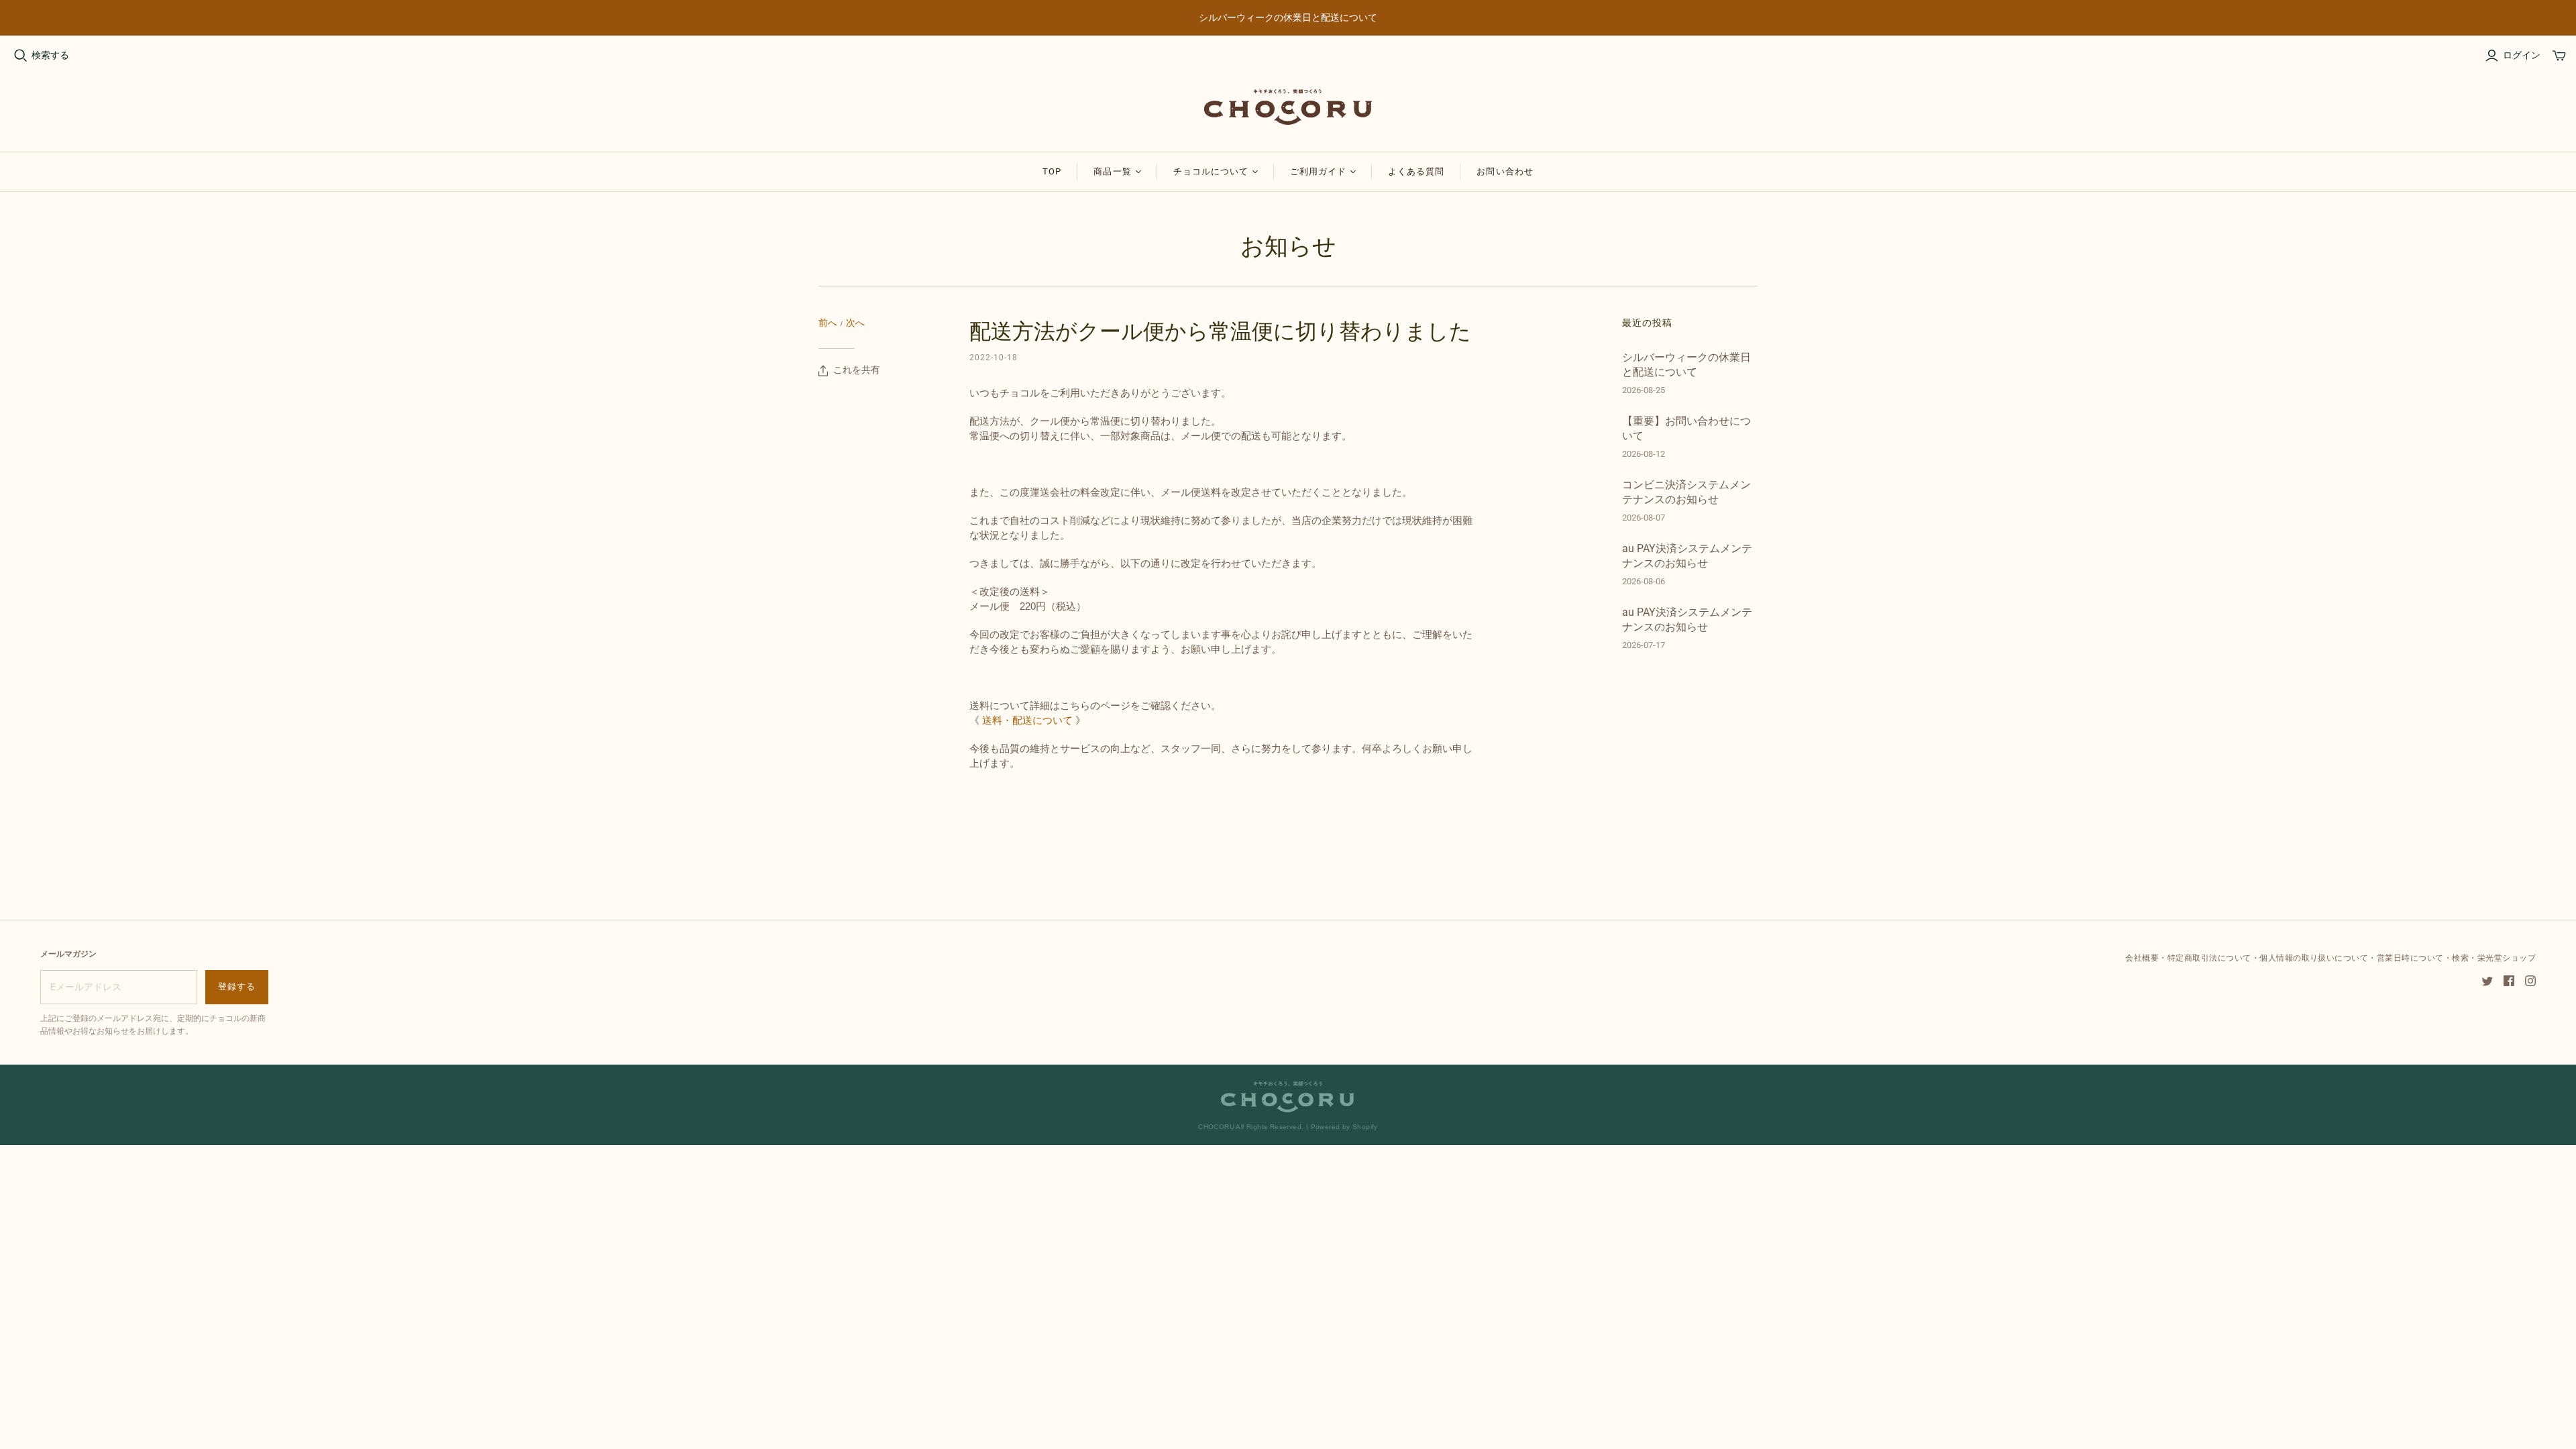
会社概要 (2142, 958)
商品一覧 (1112, 171)
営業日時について (2410, 958)
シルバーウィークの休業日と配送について (1686, 365)
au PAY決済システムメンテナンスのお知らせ (1687, 556)
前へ (828, 323)
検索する (50, 55)
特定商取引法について (2209, 958)
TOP (1052, 171)
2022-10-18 (994, 358)
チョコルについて (1211, 171)
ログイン (2522, 55)
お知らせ (1288, 246)
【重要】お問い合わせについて (1686, 428)
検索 (2460, 958)
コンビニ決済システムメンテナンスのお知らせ (1686, 492)
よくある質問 (1416, 171)
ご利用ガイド (1318, 171)
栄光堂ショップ (2507, 958)
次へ (855, 323)
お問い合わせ (1505, 171)
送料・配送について (1027, 720)
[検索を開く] (21, 56)
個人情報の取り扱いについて (2314, 958)
